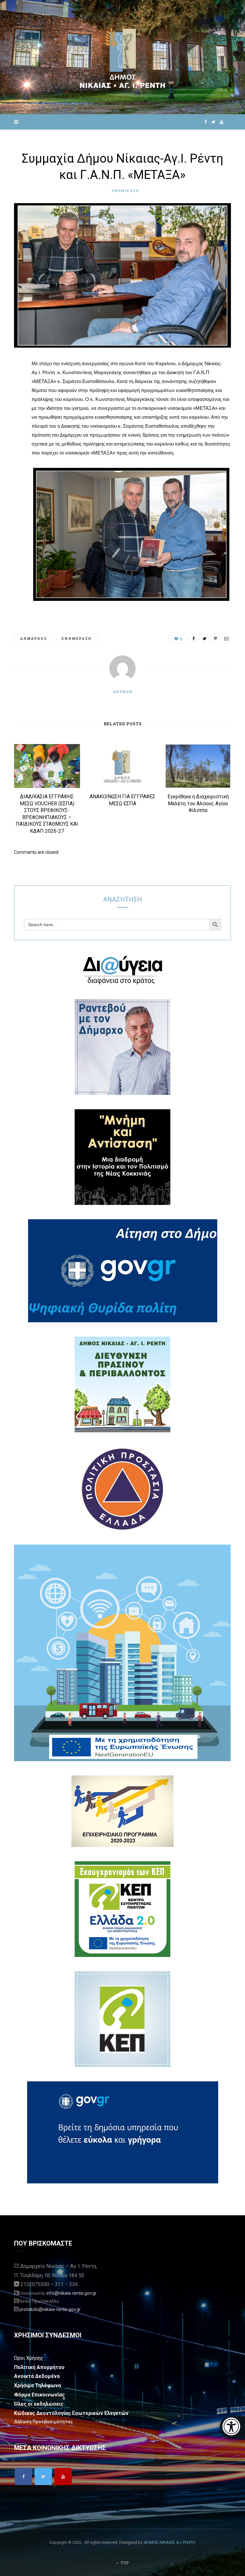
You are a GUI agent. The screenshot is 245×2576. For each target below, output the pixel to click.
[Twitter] (43, 2476)
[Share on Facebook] (9, 383)
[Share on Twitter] (9, 399)
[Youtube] (63, 2476)
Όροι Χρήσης (29, 2358)
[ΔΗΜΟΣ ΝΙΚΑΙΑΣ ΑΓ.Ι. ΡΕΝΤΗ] (122, 57)
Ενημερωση (126, 191)
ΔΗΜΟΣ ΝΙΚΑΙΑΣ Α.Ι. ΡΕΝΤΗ (169, 2542)
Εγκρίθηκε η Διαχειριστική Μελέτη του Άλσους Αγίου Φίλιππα (198, 803)
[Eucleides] (232, 2427)
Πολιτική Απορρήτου (39, 2367)
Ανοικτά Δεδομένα (37, 2376)
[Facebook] (23, 2476)
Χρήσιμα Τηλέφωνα (37, 2385)
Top (124, 2563)
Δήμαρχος (33, 638)
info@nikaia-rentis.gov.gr (72, 2293)
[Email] (9, 432)
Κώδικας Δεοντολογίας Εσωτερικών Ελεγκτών (71, 2413)
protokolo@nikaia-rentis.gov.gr (50, 2309)
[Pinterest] (9, 416)
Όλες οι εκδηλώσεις (39, 2404)
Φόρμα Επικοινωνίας (39, 2395)
